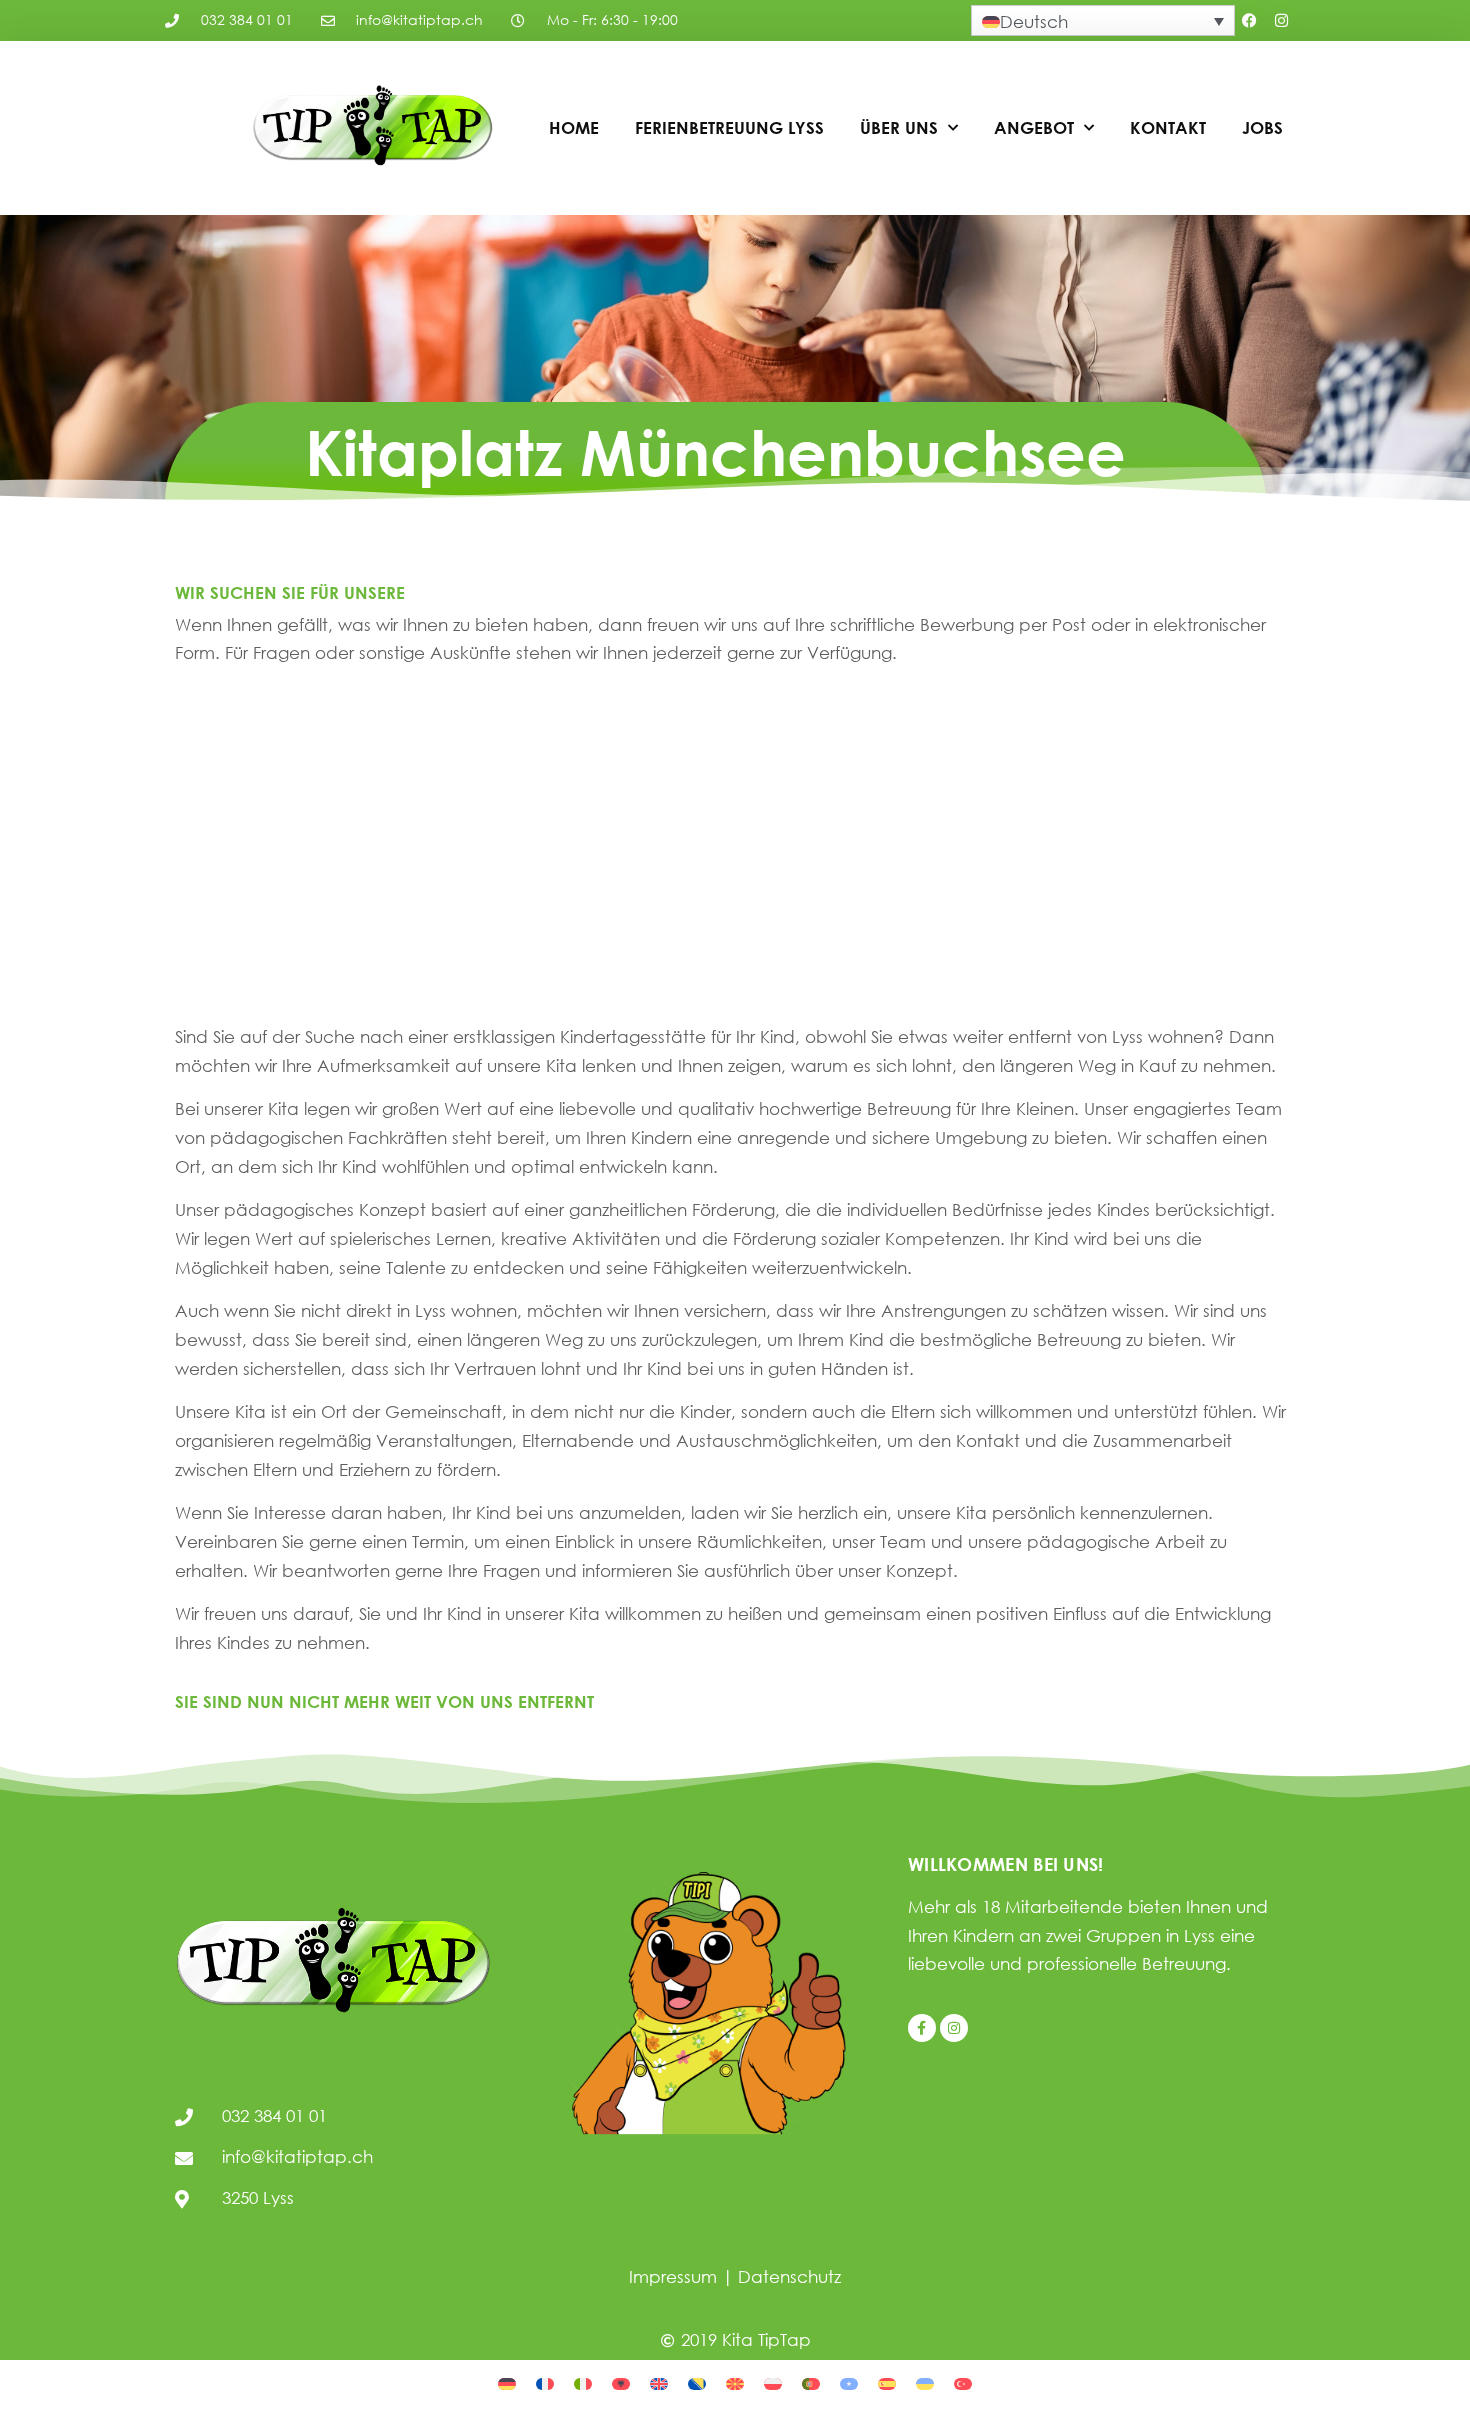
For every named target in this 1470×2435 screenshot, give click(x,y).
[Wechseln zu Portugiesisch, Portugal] (811, 2382)
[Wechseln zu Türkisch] (963, 2382)
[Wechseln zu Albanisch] (621, 2382)
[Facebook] (1250, 21)
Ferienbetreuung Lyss (729, 127)
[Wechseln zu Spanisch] (887, 2382)
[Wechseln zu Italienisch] (583, 2382)
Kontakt (1168, 127)
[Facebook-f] (922, 2028)
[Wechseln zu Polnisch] (773, 2382)
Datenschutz (789, 2276)
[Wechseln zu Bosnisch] (697, 2382)
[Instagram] (1282, 21)
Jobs (1262, 127)
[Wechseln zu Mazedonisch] (735, 2382)
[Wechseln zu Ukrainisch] (925, 2382)
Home (574, 127)
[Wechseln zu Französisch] (545, 2382)
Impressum (673, 2276)
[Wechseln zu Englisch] (659, 2382)
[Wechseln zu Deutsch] (507, 2382)
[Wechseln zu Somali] (849, 2382)
